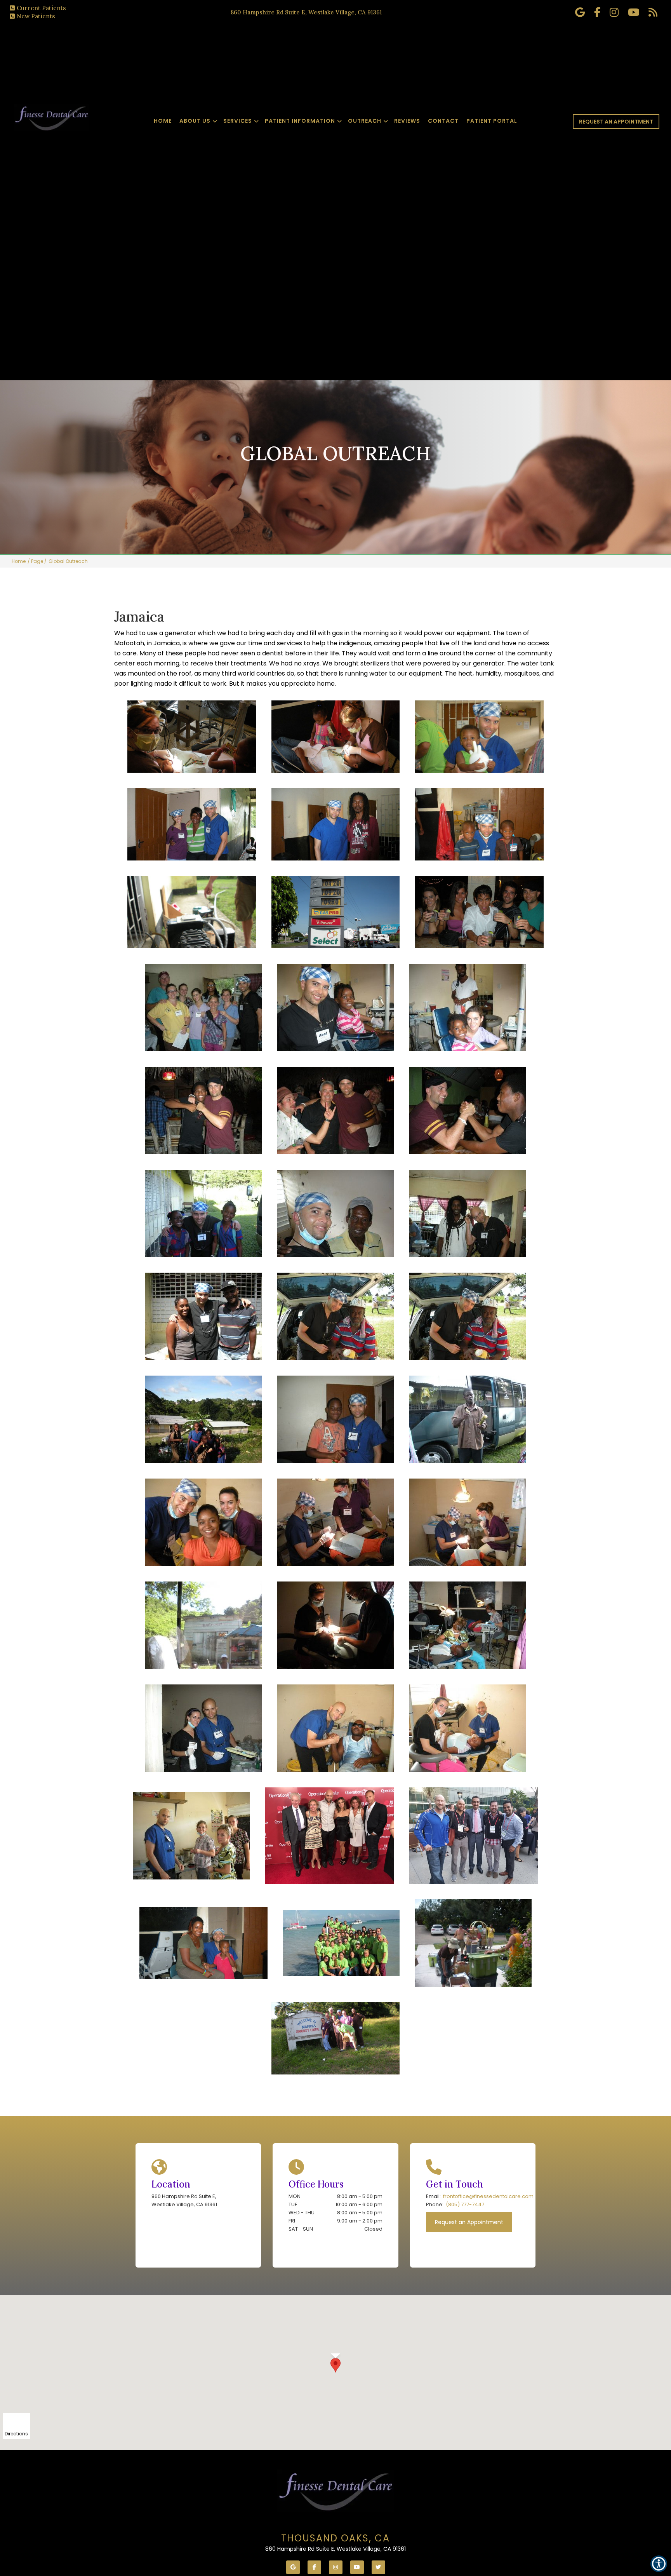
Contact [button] (443, 121)
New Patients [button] (36, 16)
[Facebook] (314, 2567)
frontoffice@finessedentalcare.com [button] (488, 2196)
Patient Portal (492, 121)
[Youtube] (357, 2567)
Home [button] (163, 121)
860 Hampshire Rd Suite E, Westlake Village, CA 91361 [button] (306, 12)
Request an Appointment (469, 2222)
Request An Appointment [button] (616, 122)
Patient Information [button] (300, 121)
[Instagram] (336, 2567)
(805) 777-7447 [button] (465, 2204)
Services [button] (238, 121)
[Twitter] (378, 2567)
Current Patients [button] (41, 8)
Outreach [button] (365, 121)
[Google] (293, 2567)
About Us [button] (195, 121)
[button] (335, 2365)
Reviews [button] (407, 121)
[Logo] (335, 2491)
